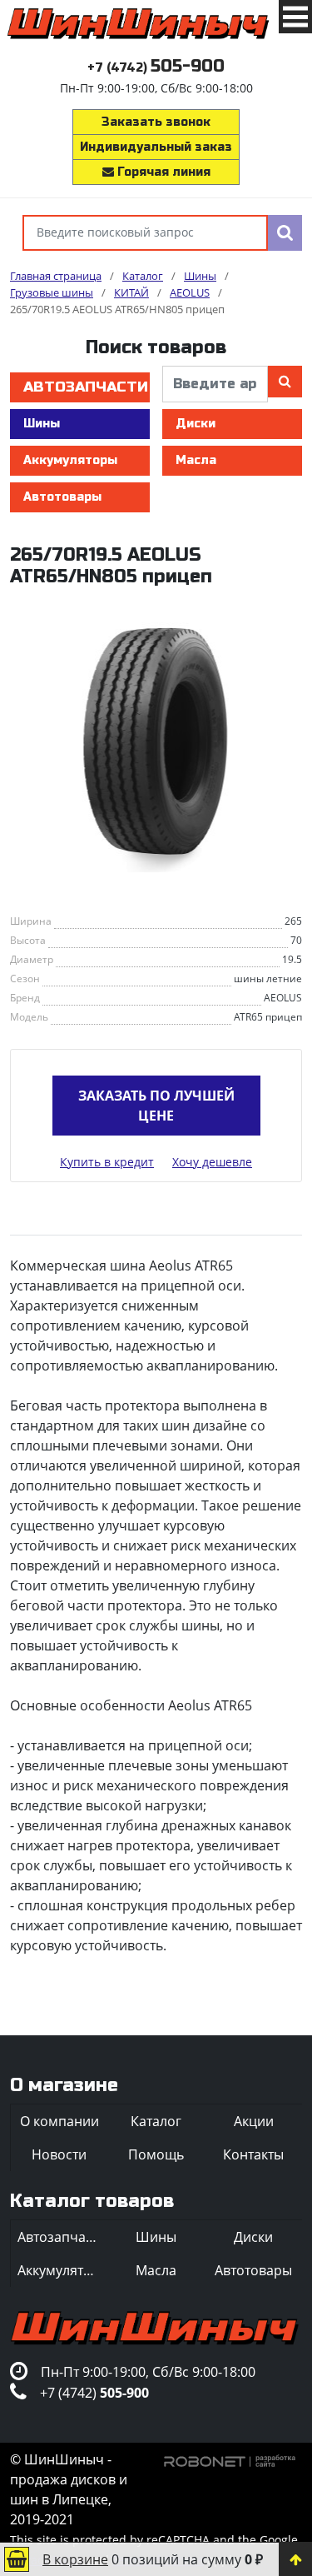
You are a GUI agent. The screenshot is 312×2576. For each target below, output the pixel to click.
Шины (42, 424)
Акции (254, 2121)
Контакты (253, 2154)
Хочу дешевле (212, 1162)
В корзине (75, 2559)
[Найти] (285, 233)
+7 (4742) (156, 68)
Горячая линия (162, 172)
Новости (59, 2154)
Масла (196, 460)
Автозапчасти (86, 387)
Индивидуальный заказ (156, 147)
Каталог (156, 2121)
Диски (196, 424)
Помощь (156, 2154)
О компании (59, 2121)
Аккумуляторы (70, 460)
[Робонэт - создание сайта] (230, 2459)
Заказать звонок (156, 122)
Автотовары (62, 497)
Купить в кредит (107, 1162)
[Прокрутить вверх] (295, 2559)
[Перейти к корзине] (17, 2559)
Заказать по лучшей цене (156, 1106)
